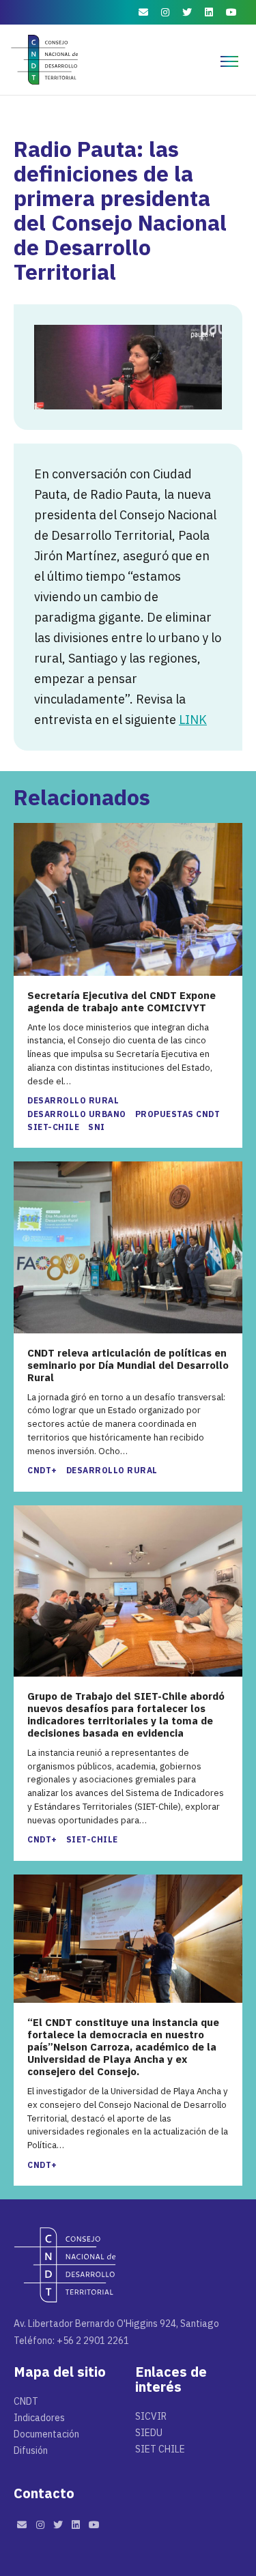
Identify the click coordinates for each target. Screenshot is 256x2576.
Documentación (46, 2434)
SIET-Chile (53, 1127)
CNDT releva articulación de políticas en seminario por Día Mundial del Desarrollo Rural (128, 1365)
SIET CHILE (160, 2449)
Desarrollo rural (73, 1100)
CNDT (26, 2401)
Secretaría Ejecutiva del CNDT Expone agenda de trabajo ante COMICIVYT (122, 1002)
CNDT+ (42, 1470)
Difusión (31, 2450)
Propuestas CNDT (178, 1114)
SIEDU (149, 2433)
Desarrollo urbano (77, 1114)
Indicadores (39, 2418)
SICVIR (151, 2416)
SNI (97, 1127)
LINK (193, 720)
